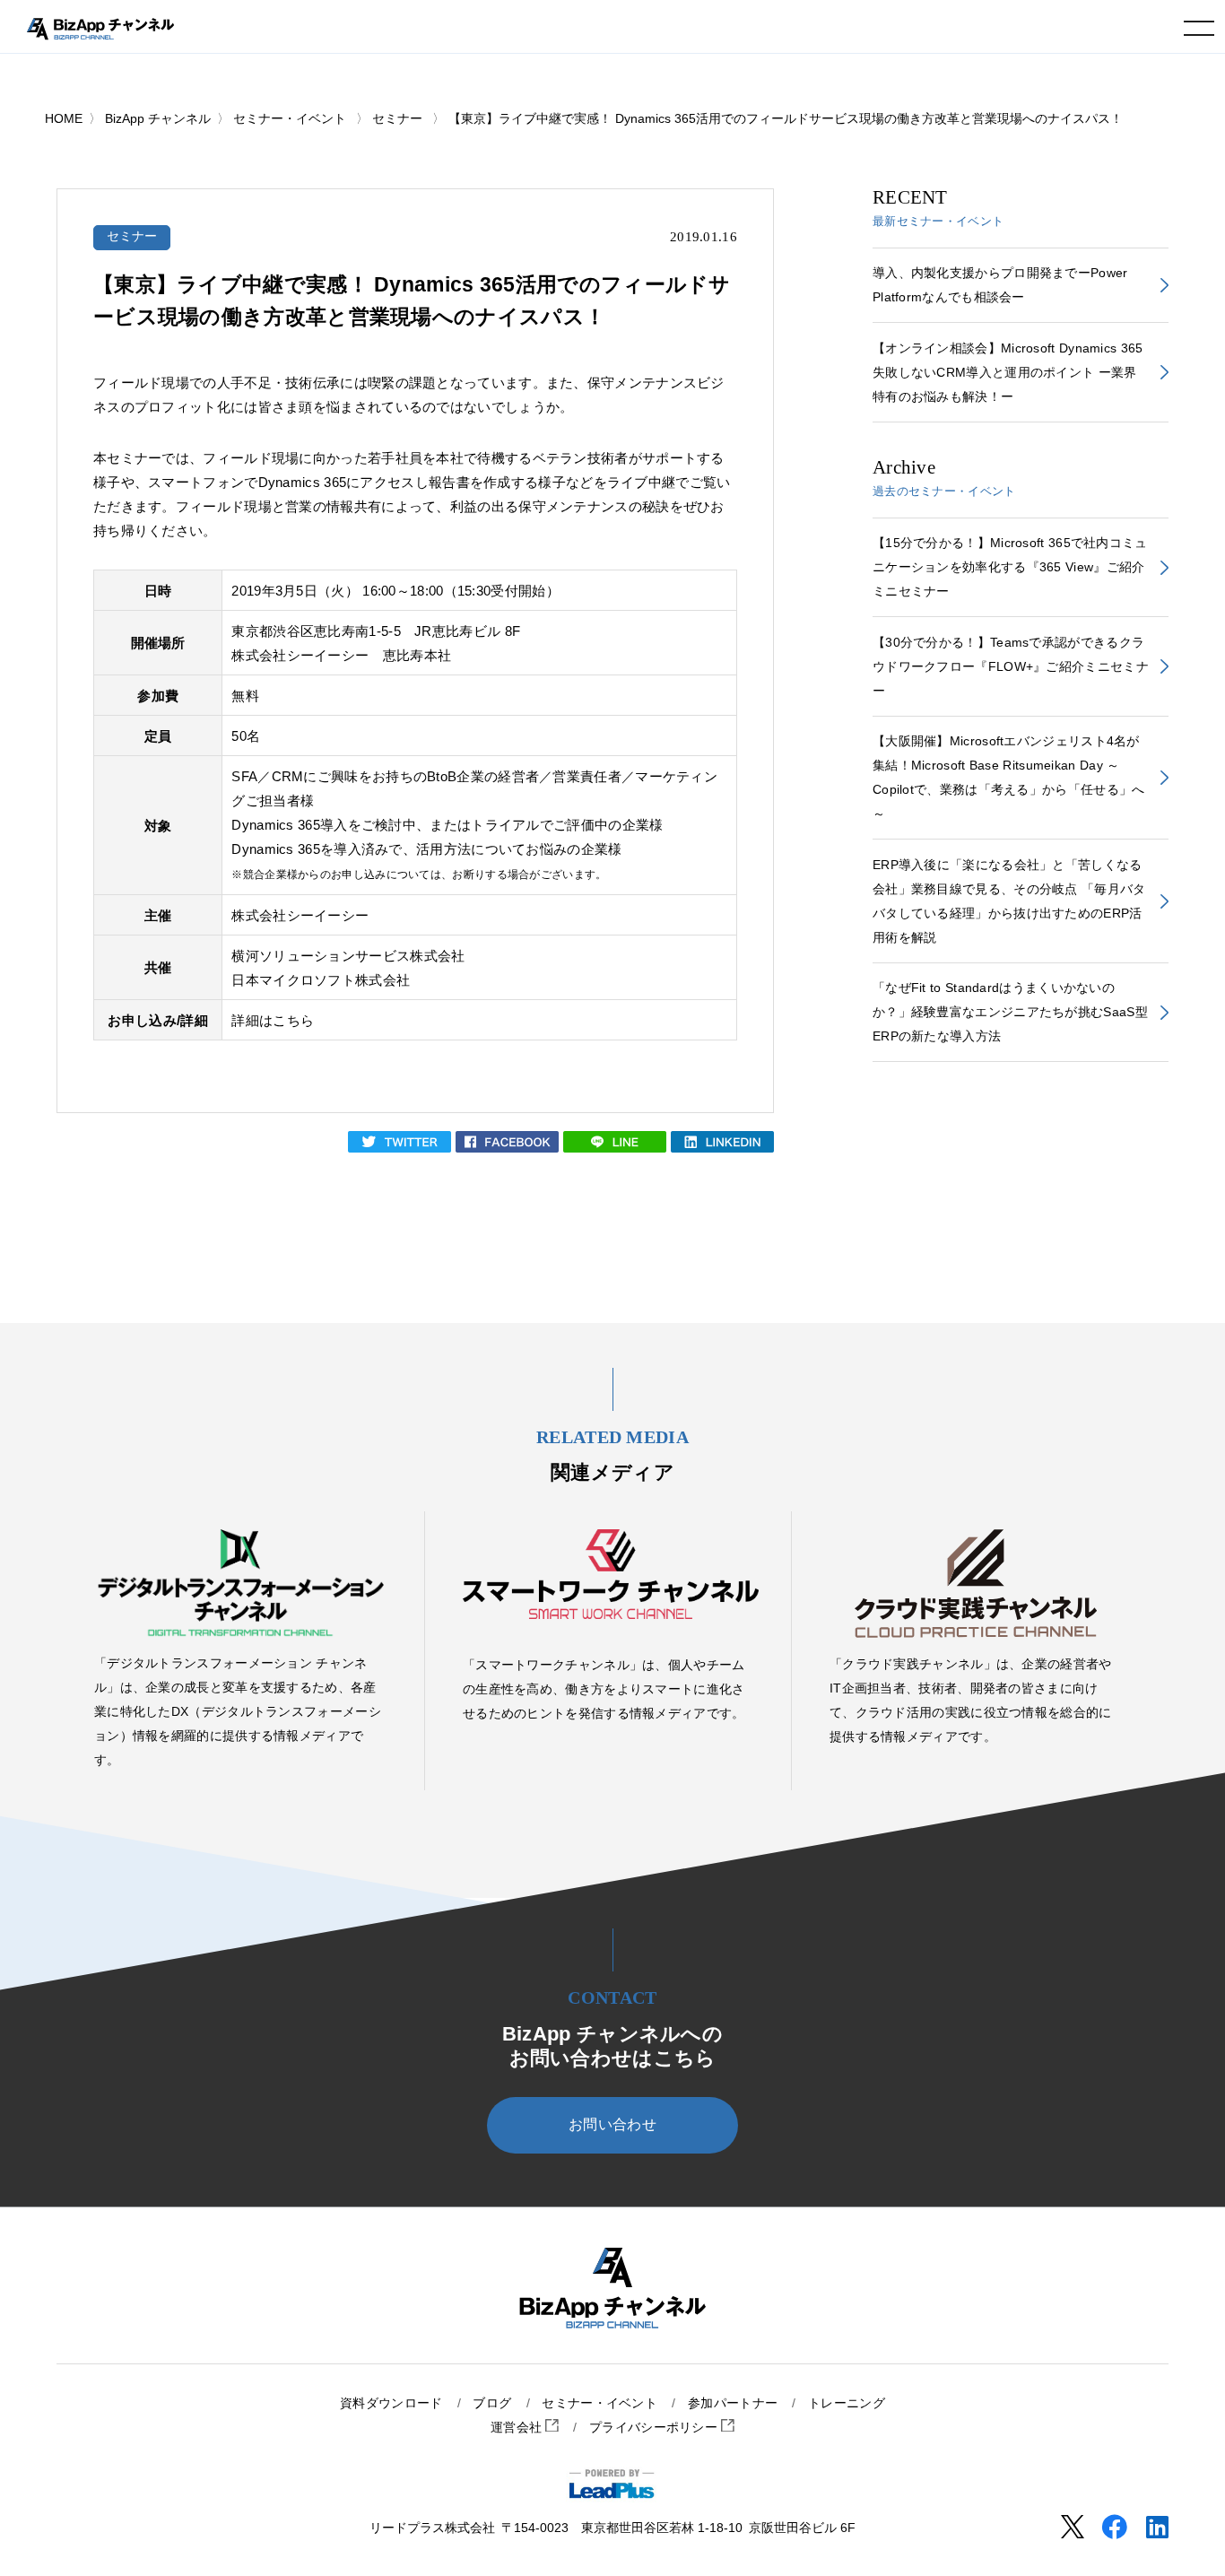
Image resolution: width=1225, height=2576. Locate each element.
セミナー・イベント (599, 2403)
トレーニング (847, 2403)
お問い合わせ (612, 2124)
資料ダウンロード (391, 2403)
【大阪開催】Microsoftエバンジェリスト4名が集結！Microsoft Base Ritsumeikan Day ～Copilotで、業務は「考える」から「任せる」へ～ (1009, 777)
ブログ (492, 2403)
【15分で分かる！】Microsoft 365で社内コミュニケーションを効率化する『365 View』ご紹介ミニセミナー (1010, 567)
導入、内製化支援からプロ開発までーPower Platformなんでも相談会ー (1000, 285)
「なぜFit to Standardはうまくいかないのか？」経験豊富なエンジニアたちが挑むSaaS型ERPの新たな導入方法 (1010, 1012)
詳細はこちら (273, 1020)
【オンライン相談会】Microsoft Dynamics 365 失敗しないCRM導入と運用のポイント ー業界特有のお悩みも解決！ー (1008, 372)
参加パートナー (733, 2403)
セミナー (132, 236)
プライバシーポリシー (655, 2428)
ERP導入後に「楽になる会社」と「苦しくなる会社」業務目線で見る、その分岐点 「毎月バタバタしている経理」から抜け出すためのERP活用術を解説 (1009, 901)
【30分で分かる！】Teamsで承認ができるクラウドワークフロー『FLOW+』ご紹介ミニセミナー (1011, 666)
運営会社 (518, 2428)
